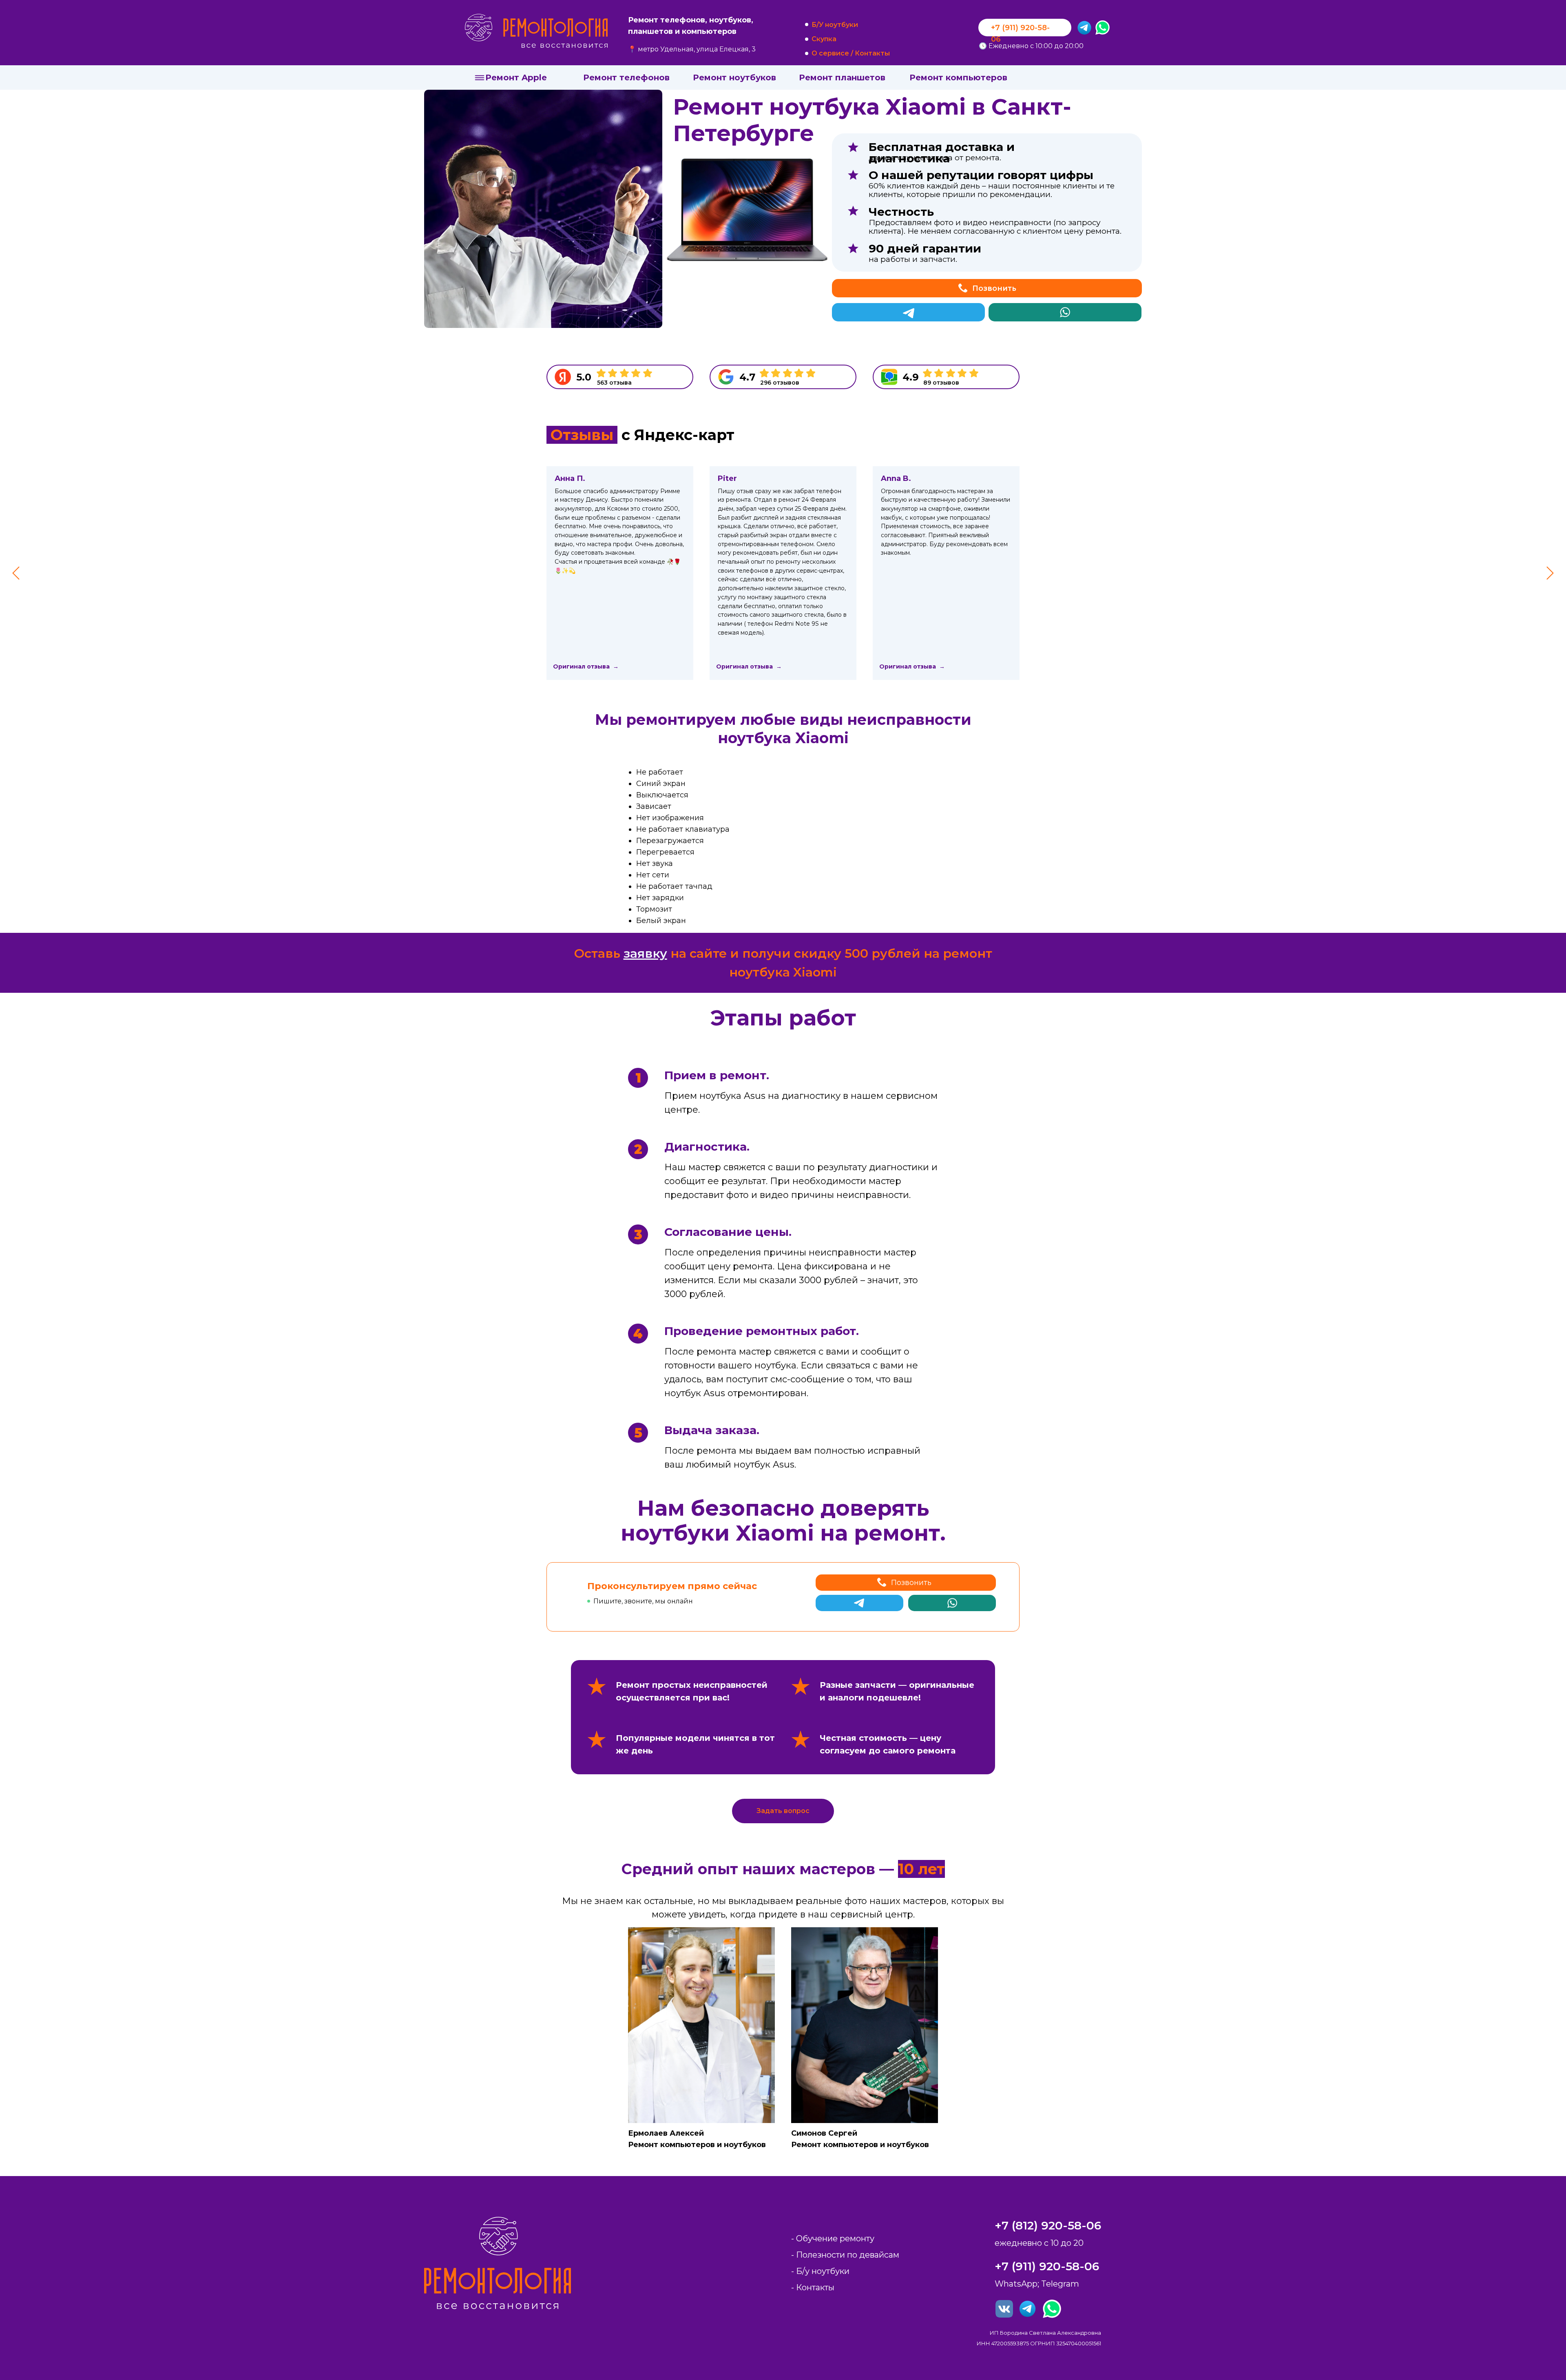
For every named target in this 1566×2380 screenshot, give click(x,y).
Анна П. (570, 478)
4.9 (911, 377)
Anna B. (896, 478)
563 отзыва (614, 383)
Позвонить (994, 288)
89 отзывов (941, 383)
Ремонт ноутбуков (734, 77)
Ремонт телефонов (626, 77)
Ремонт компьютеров (958, 77)
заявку (645, 953)
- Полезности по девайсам (845, 2255)
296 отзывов (780, 383)
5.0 (584, 377)
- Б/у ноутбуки (820, 2271)
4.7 (747, 377)
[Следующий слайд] (1550, 573)
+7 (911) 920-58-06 (1047, 2266)
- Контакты (813, 2287)
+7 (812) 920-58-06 (1048, 2225)
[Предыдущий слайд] (16, 573)
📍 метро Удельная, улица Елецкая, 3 (692, 49)
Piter (727, 478)
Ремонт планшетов (842, 77)
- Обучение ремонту (833, 2238)
